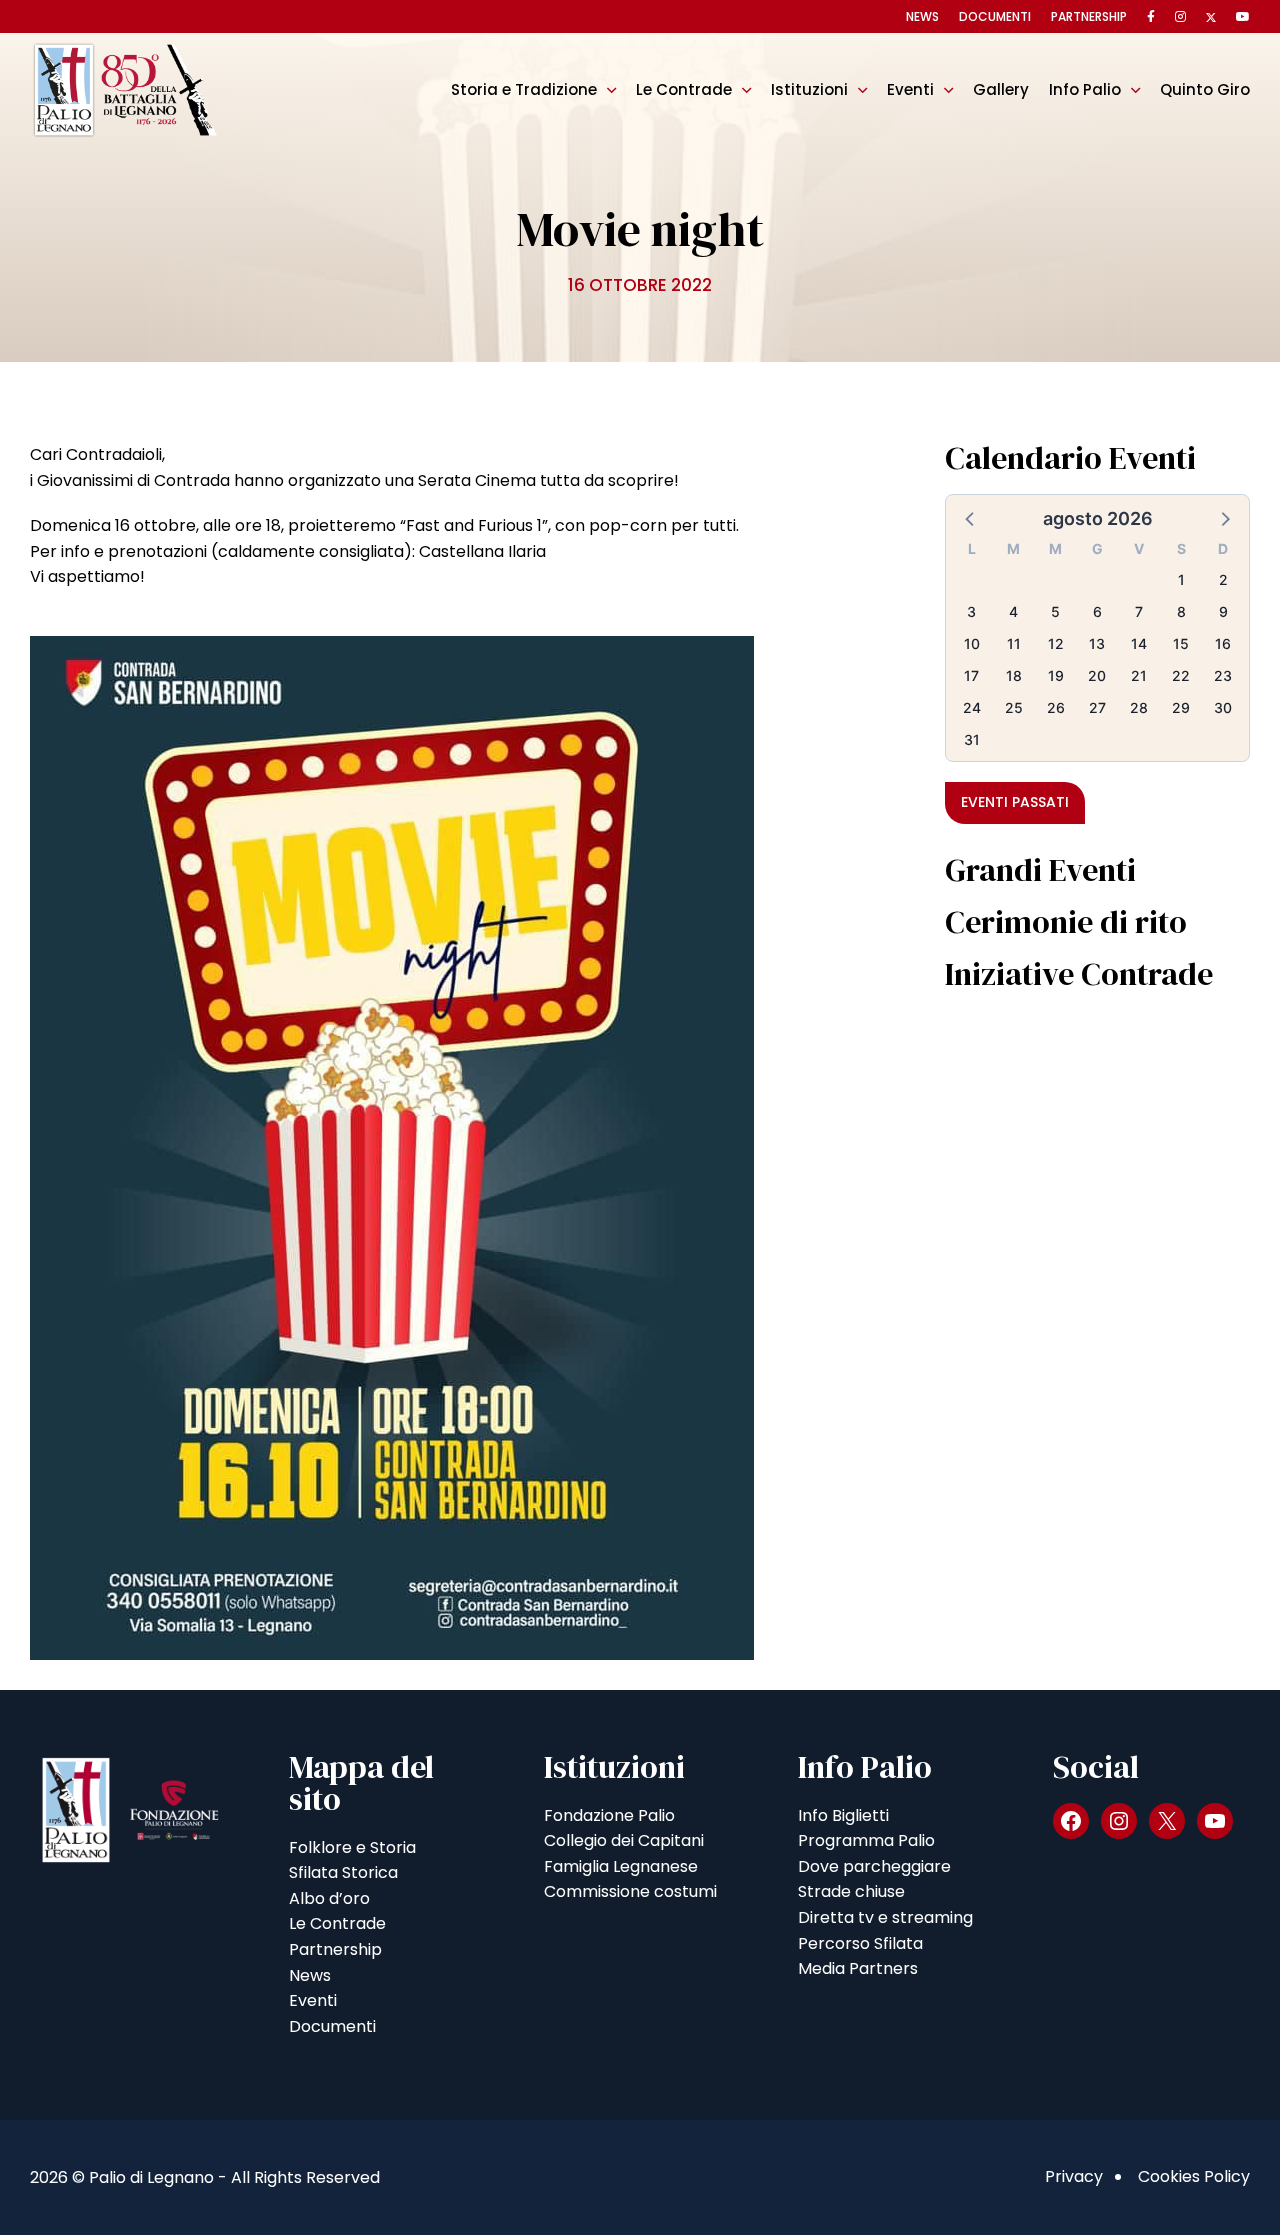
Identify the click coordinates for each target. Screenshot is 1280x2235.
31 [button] (972, 739)
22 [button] (1181, 675)
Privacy (1074, 2176)
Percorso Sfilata (860, 1943)
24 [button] (972, 707)
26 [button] (1056, 707)
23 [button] (1223, 675)
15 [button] (1181, 643)
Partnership (1089, 16)
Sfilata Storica (343, 1872)
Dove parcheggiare (874, 1866)
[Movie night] (392, 1146)
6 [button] (1097, 611)
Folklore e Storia (352, 1847)
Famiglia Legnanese (621, 1866)
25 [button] (1014, 707)
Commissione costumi (630, 1891)
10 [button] (972, 643)
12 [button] (1056, 643)
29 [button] (1181, 707)
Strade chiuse (851, 1891)
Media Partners (858, 1968)
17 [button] (971, 675)
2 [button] (1223, 579)
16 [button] (1223, 643)
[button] (971, 518)
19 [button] (1056, 675)
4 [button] (1013, 611)
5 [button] (1055, 611)
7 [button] (1139, 611)
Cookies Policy (1194, 2176)
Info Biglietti (843, 1815)
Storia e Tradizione (524, 89)
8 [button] (1181, 611)
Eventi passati (1015, 802)
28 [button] (1139, 707)
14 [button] (1139, 643)
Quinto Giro (1205, 89)
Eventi (910, 89)
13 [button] (1097, 643)
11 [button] (1014, 643)
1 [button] (1181, 579)
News (922, 16)
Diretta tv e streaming (885, 1917)
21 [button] (1139, 675)
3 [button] (971, 611)
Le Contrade (684, 89)
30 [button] (1223, 707)
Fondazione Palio (609, 1815)
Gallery (1001, 89)
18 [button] (1014, 675)
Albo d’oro (329, 1898)
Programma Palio (866, 1840)
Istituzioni (809, 89)
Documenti (995, 16)
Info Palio (1085, 89)
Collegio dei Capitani (624, 1840)
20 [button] (1097, 675)
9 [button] (1223, 611)
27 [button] (1097, 707)
